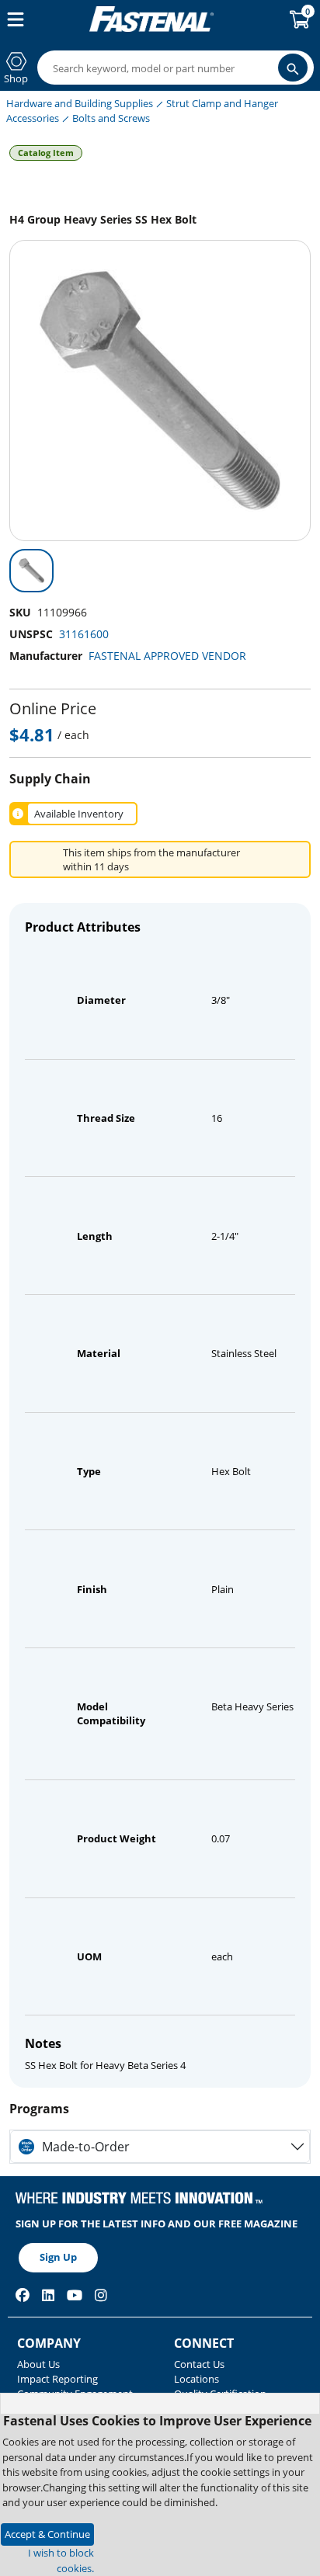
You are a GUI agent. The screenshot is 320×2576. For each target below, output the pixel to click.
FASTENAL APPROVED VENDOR (167, 656)
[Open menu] (12, 19)
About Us (38, 2364)
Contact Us (199, 2364)
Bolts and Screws (111, 118)
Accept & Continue (47, 2534)
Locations (197, 2379)
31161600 (84, 634)
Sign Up (58, 2257)
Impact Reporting (57, 2379)
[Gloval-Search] (293, 68)
